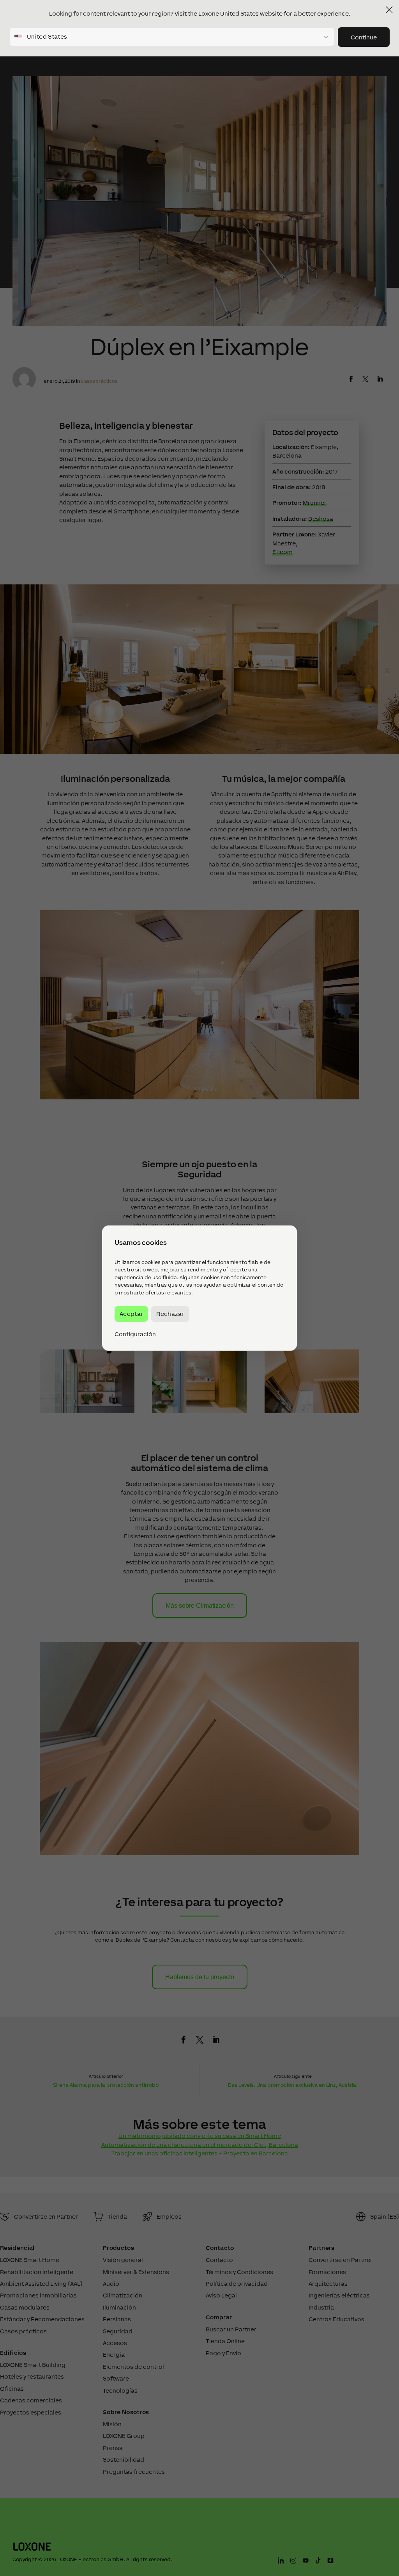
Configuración (135, 1334)
